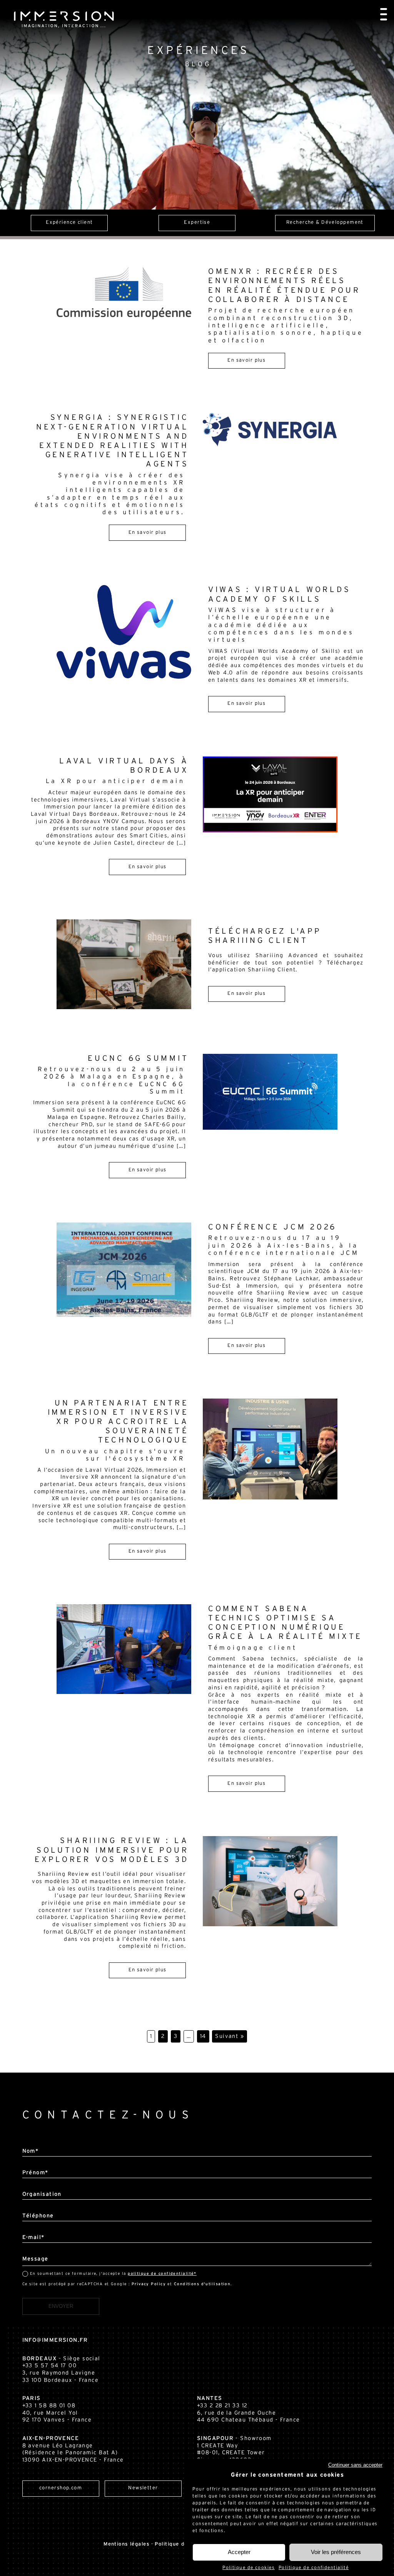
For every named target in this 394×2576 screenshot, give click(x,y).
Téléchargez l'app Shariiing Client (265, 936)
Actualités (69, 222)
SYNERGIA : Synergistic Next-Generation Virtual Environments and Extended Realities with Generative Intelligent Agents (112, 465)
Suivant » (230, 2036)
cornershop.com (61, 2488)
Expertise (325, 222)
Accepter (239, 2552)
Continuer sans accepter (355, 2465)
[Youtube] (37, 2508)
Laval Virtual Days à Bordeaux (117, 771)
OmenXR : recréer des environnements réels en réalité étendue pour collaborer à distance (286, 305)
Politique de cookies (249, 2568)
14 (203, 2036)
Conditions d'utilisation (202, 2284)
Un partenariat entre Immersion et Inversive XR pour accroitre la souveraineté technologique (117, 1431)
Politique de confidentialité (314, 2568)
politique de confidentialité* (162, 2274)
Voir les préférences (336, 2552)
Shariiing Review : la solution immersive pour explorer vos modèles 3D (112, 1850)
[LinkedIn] (20, 2508)
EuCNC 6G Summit (113, 1075)
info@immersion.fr (55, 2340)
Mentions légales (126, 2544)
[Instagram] (70, 2508)
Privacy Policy (149, 2284)
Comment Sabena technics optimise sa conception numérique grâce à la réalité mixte (285, 1628)
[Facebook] (86, 2508)
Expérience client (197, 222)
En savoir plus (246, 360)
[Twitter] (53, 2508)
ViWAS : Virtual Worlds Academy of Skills (281, 614)
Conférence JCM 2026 (284, 1240)
